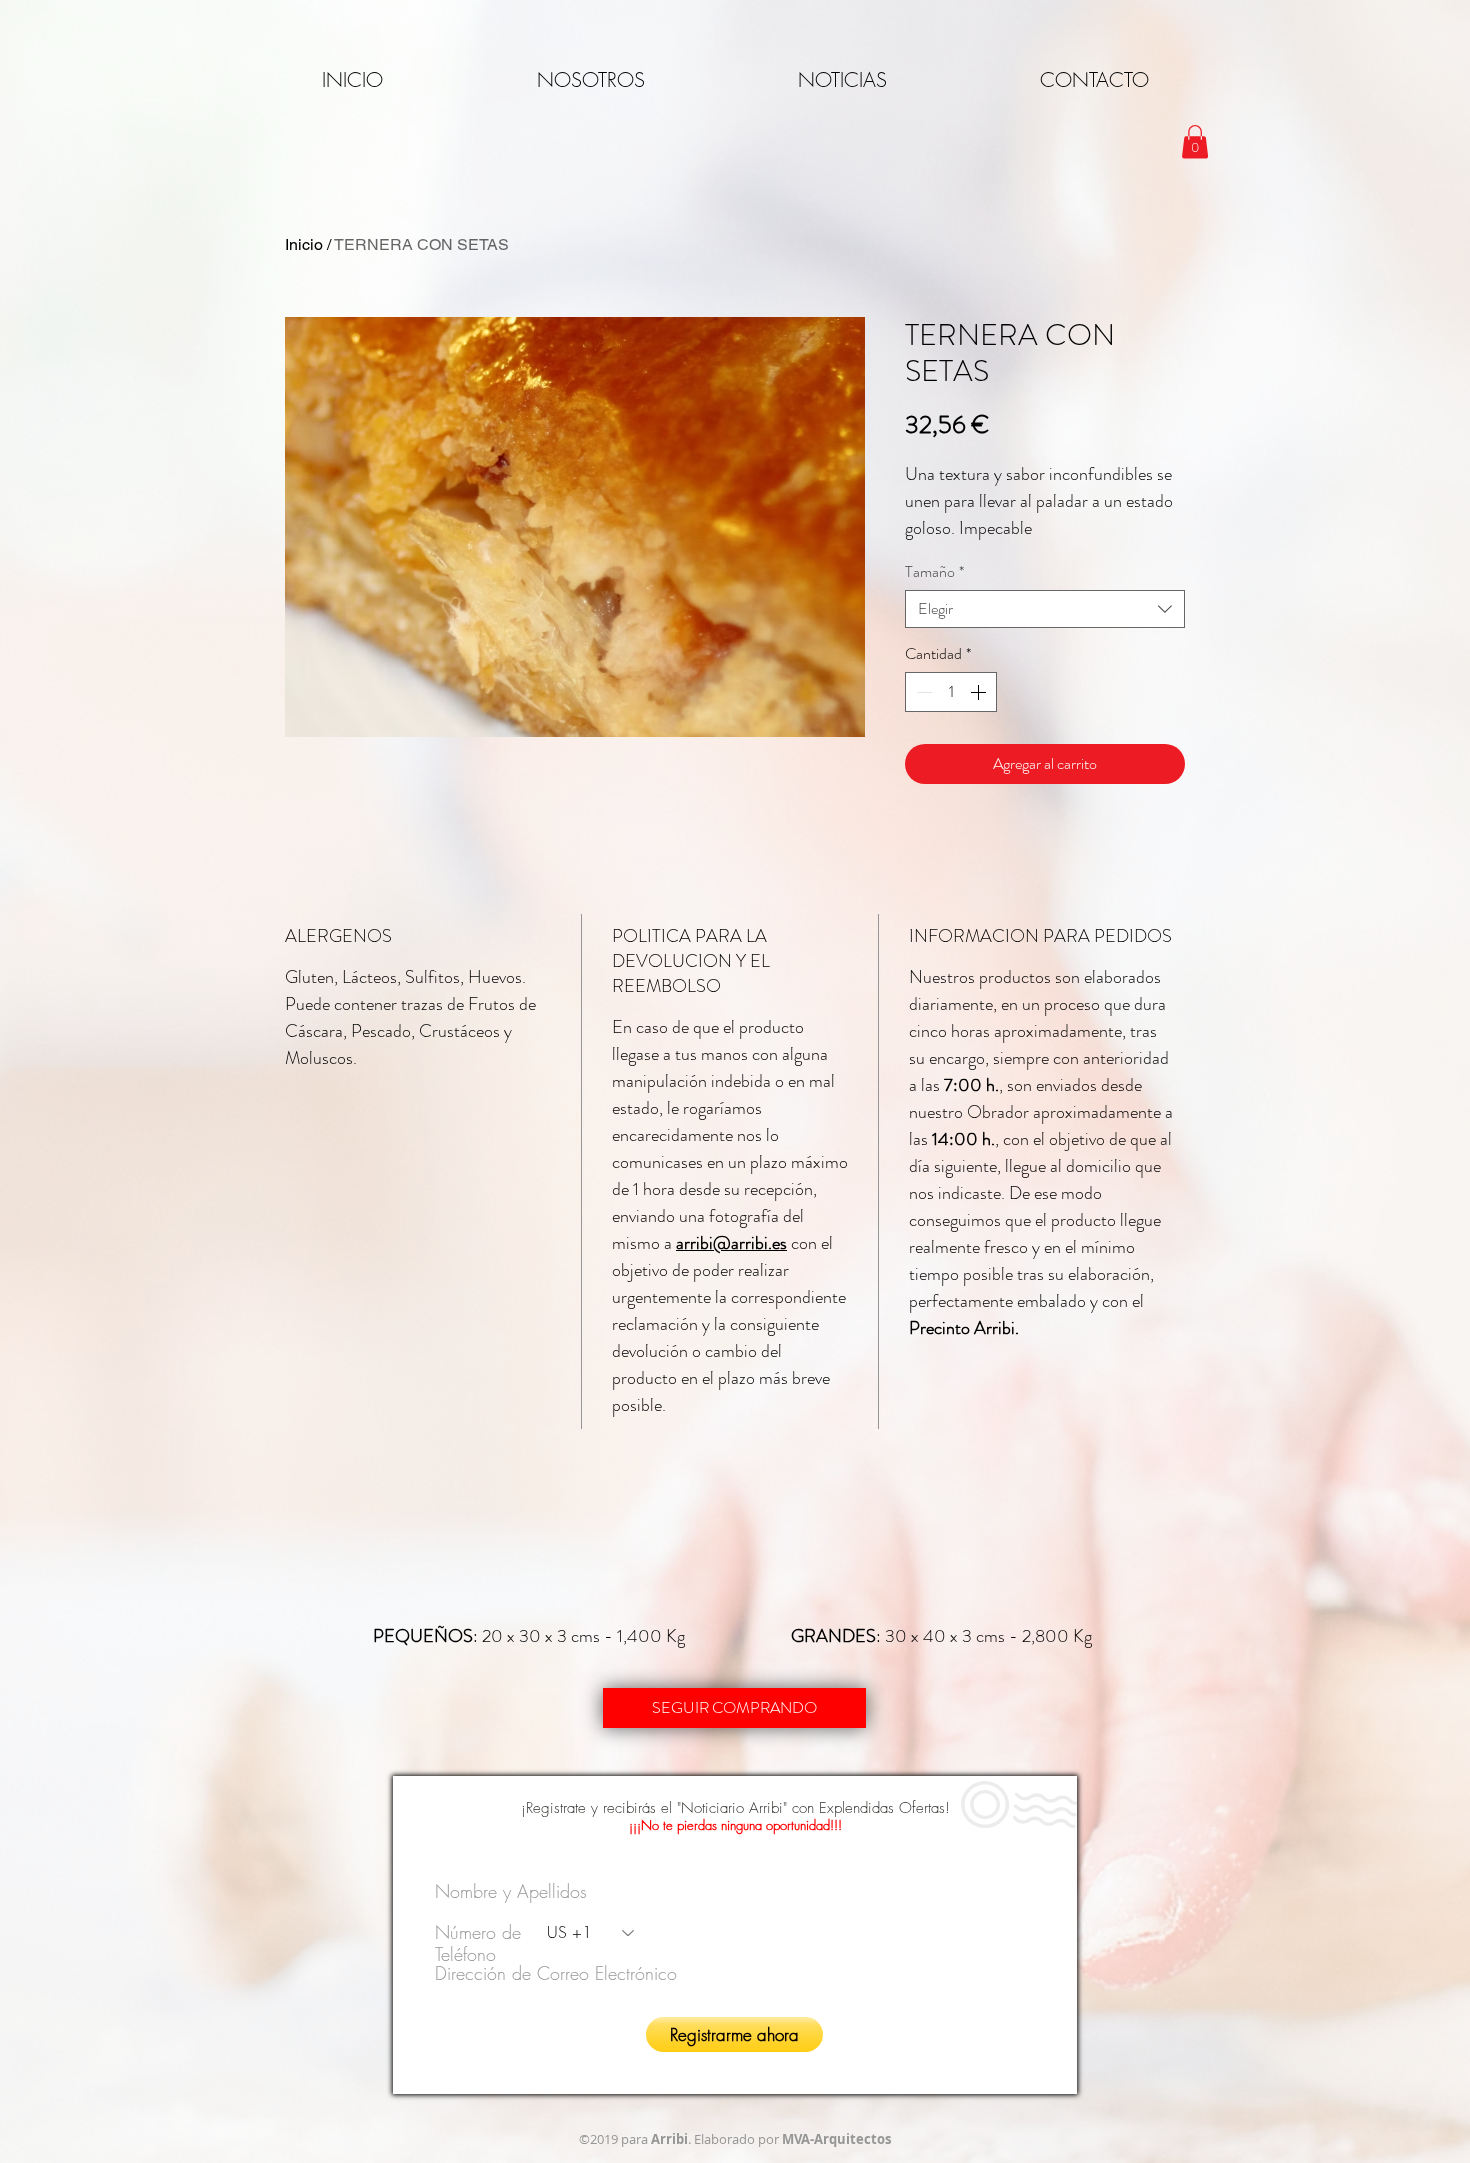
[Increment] (980, 692)
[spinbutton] (951, 692)
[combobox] (1045, 609)
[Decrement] (922, 692)
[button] (1195, 141)
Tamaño (934, 572)
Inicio (304, 244)
